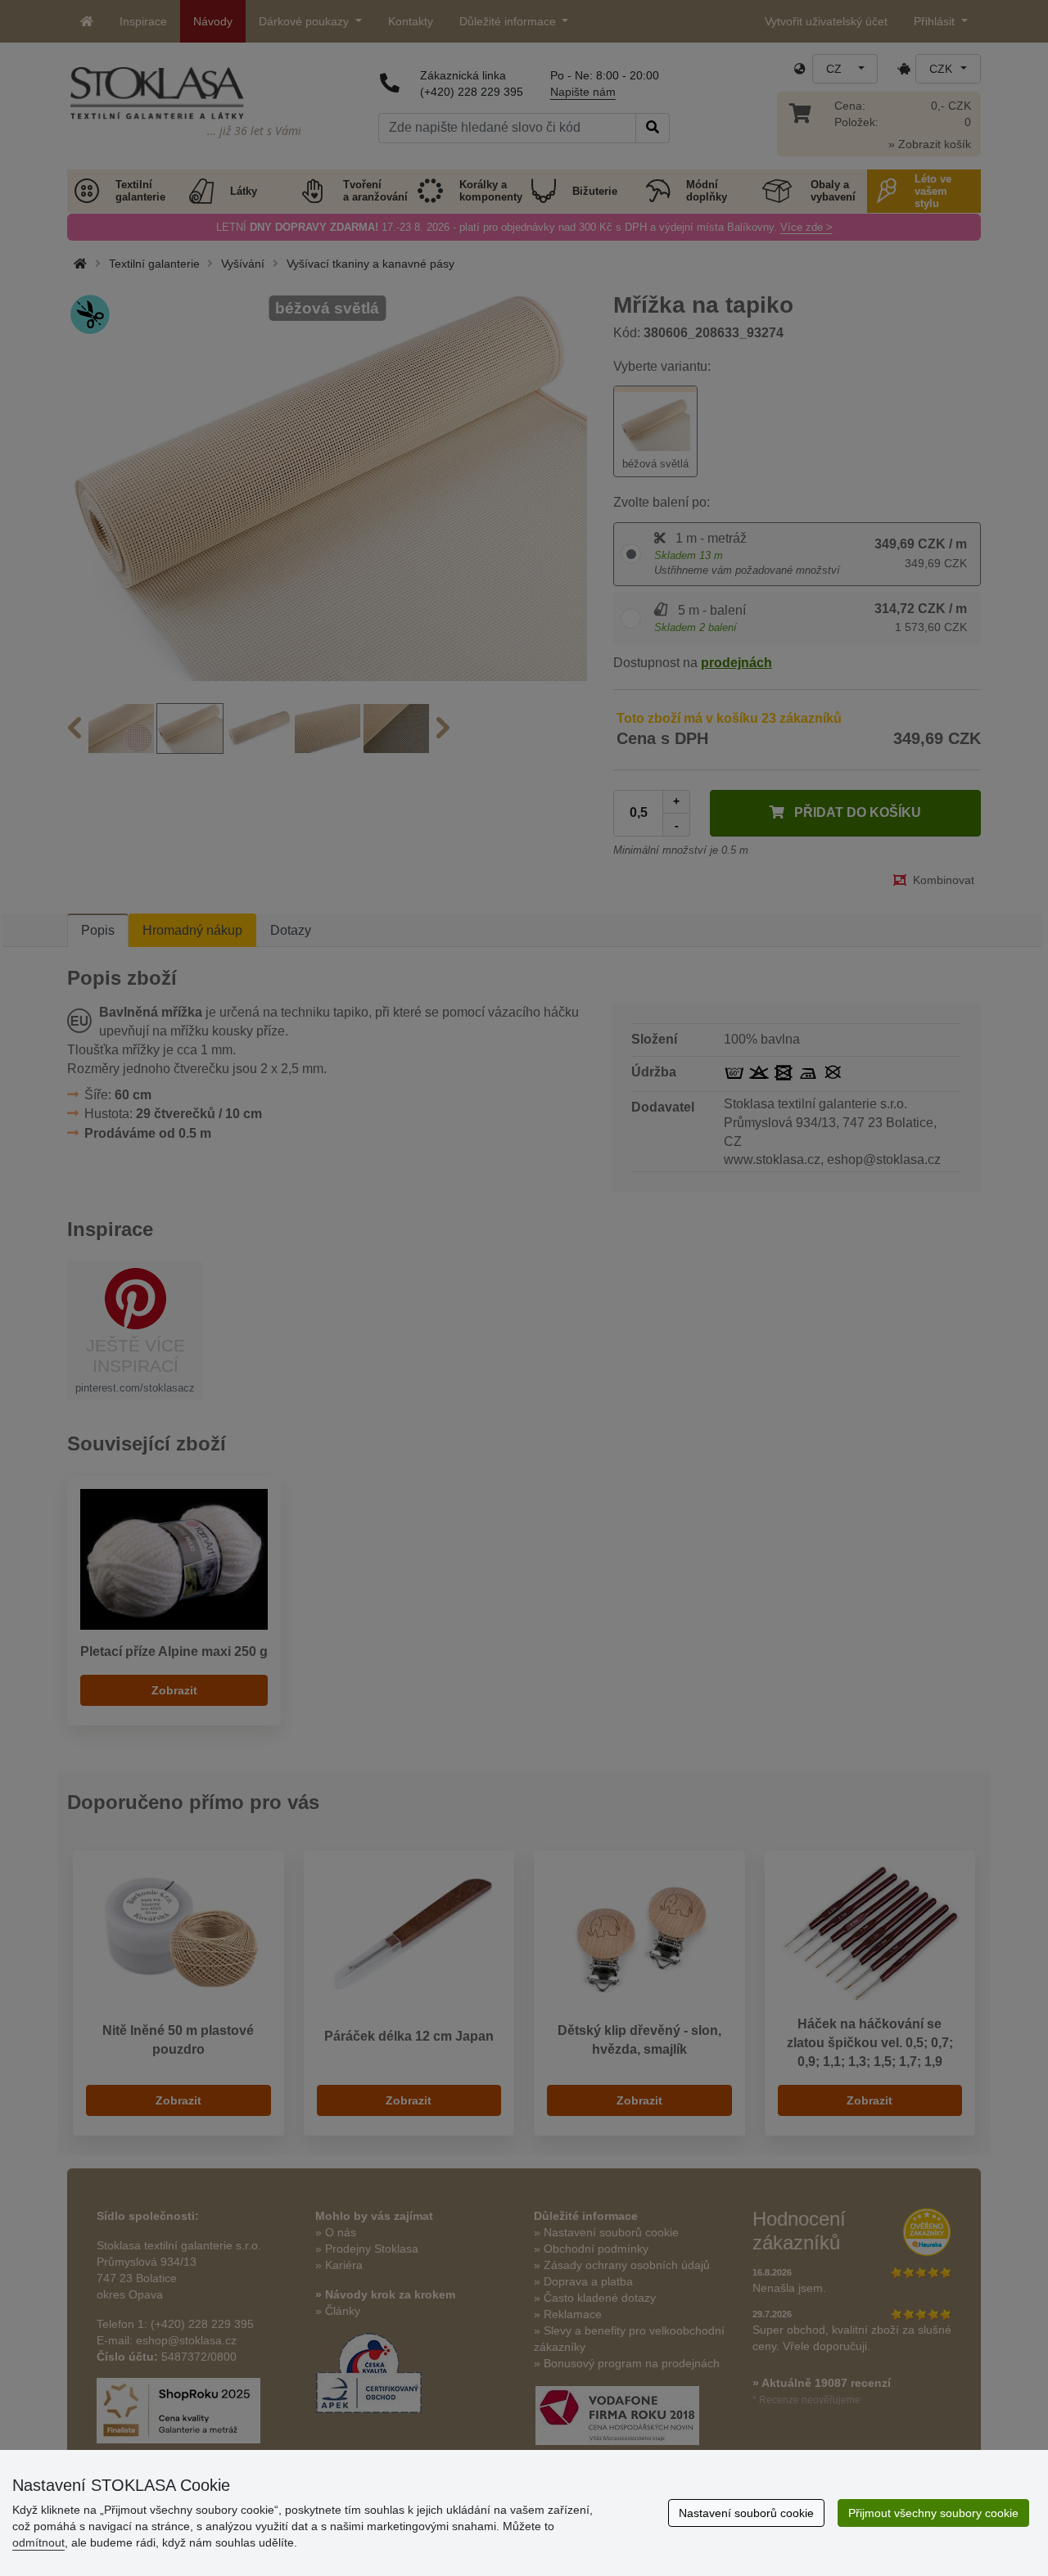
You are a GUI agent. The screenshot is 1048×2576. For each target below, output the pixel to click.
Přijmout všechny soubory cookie (933, 2513)
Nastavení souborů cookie (746, 2513)
